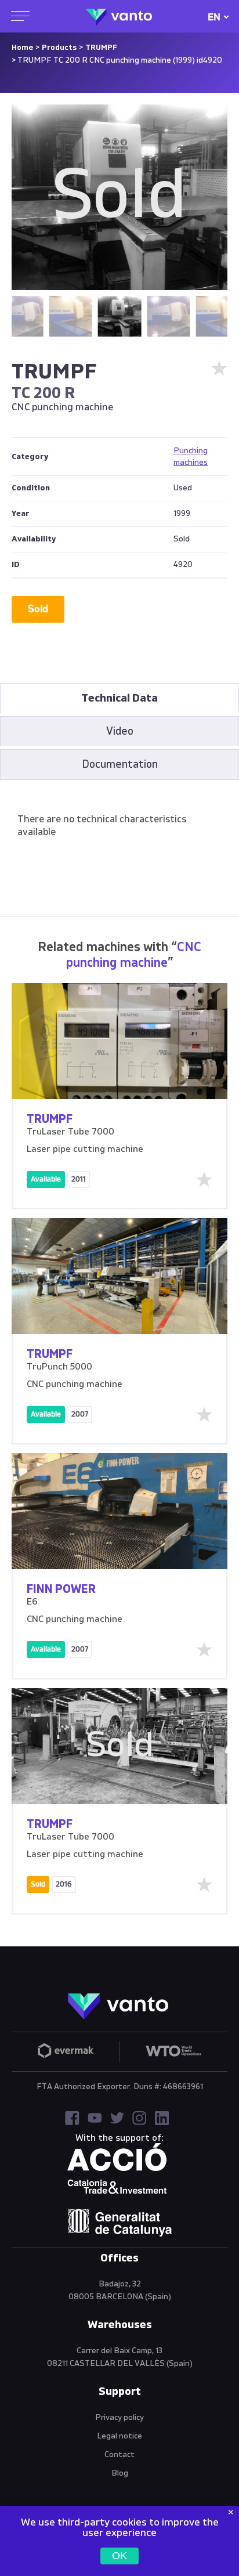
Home (22, 48)
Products (59, 48)
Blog (120, 2473)
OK (119, 2556)
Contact (119, 2455)
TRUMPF (101, 48)
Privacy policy (119, 2418)
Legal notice (119, 2436)
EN (214, 17)
